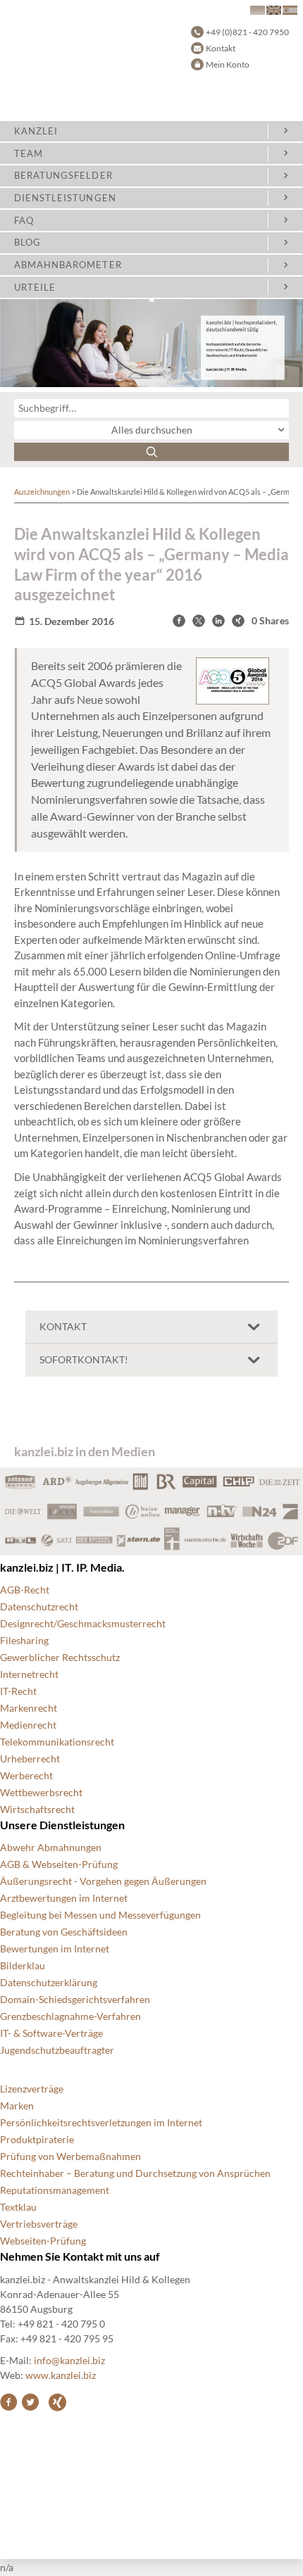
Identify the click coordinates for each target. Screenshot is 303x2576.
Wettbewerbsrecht (41, 1792)
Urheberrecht (30, 1759)
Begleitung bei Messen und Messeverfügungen (100, 1915)
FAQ (24, 220)
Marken (17, 2105)
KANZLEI (36, 131)
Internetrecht (29, 1674)
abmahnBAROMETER (68, 265)
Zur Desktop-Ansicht (46, 2533)
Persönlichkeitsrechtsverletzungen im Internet (101, 2122)
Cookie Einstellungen (46, 2449)
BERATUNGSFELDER (63, 175)
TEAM (29, 153)
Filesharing (24, 1640)
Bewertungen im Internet (55, 1949)
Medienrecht (28, 1725)
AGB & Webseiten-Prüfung (59, 1864)
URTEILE (35, 287)
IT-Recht (18, 1691)
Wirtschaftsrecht (37, 1809)
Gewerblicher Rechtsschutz (60, 1657)
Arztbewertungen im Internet (64, 1898)
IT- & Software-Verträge (51, 2033)
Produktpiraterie (37, 2139)
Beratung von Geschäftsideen (64, 1932)
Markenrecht (29, 1708)
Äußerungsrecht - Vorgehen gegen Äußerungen (103, 1881)
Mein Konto (228, 64)
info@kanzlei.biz (69, 2360)
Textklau (18, 2207)
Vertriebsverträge (39, 2224)
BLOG (27, 242)
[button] (179, 621)
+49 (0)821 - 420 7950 (247, 32)
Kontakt (221, 48)
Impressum (24, 2500)
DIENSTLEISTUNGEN (65, 198)
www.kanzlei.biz (61, 2375)
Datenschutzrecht (39, 1606)
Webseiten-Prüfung (43, 2241)
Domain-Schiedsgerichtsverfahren (75, 1999)
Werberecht (26, 1775)
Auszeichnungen (42, 492)
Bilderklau (23, 1965)
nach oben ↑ (26, 2517)
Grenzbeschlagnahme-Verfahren (70, 2016)
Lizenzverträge (32, 2089)
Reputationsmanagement (55, 2190)
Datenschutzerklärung (49, 1982)
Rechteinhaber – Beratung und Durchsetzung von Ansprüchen (135, 2173)
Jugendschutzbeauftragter (57, 2050)
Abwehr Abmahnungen (51, 1847)
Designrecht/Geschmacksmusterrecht (83, 1623)
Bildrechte (23, 2432)
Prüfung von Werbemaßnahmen (70, 2156)
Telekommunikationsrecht (57, 1742)
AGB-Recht (25, 1590)
